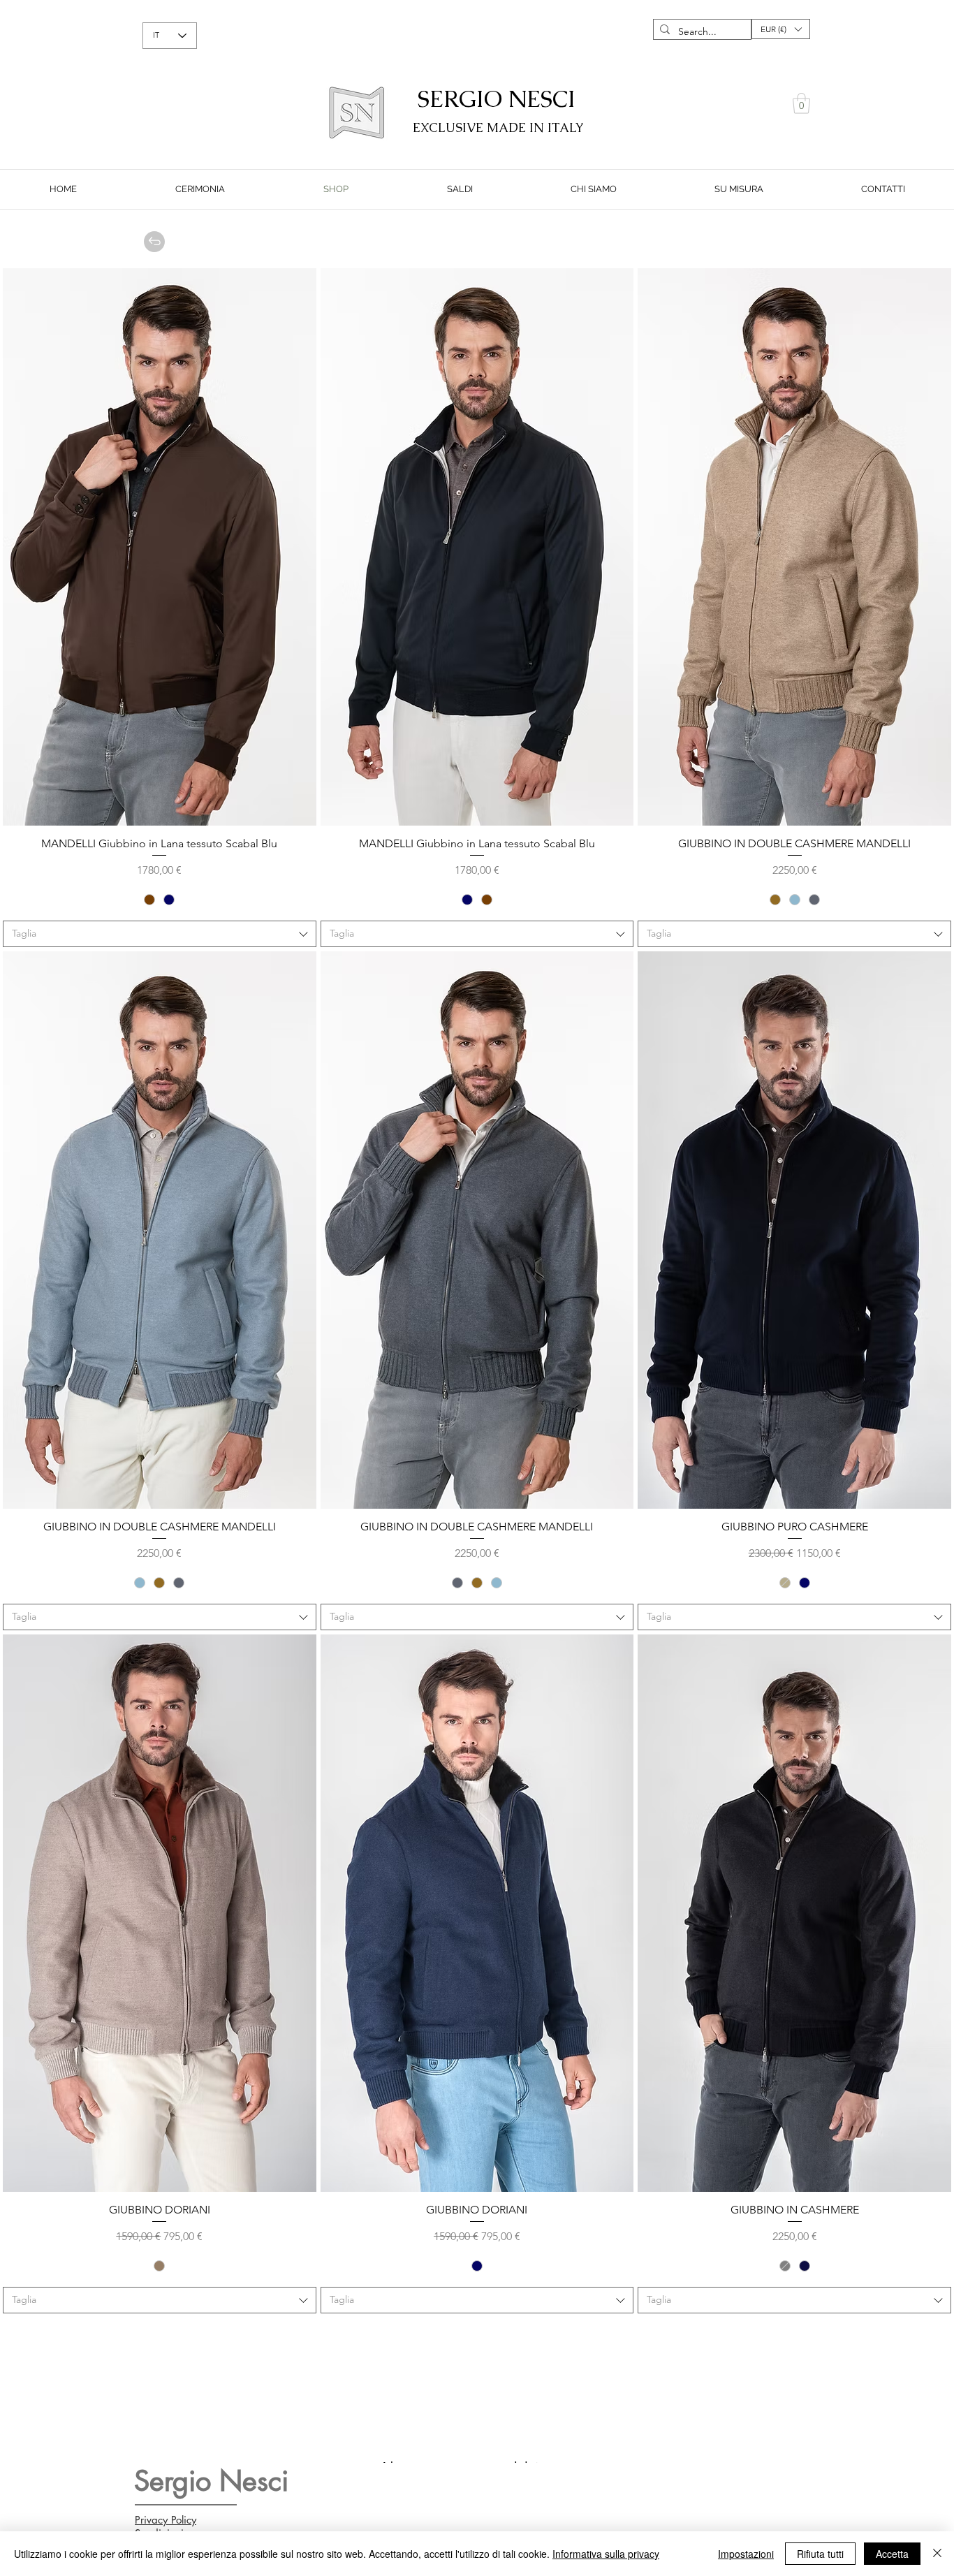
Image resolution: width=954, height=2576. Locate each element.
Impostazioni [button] (746, 2554)
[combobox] (160, 934)
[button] (781, 29)
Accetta (892, 2554)
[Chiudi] (937, 2554)
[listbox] (781, 29)
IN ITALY (557, 127)
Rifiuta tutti (820, 2554)
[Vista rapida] (160, 547)
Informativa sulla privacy (606, 2554)
